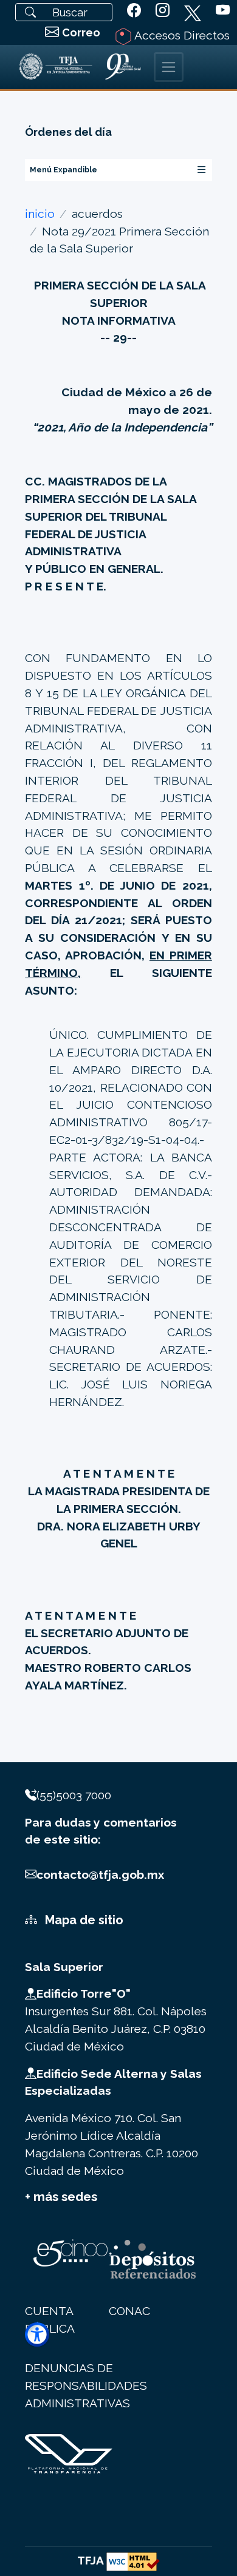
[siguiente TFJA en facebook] (134, 11)
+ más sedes (61, 2197)
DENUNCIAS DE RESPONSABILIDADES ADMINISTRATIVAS (86, 2385)
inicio (40, 214)
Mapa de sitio (83, 1920)
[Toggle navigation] (169, 67)
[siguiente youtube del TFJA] (223, 11)
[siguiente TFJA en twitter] (193, 11)
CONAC (129, 2311)
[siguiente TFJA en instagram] (163, 11)
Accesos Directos (181, 35)
